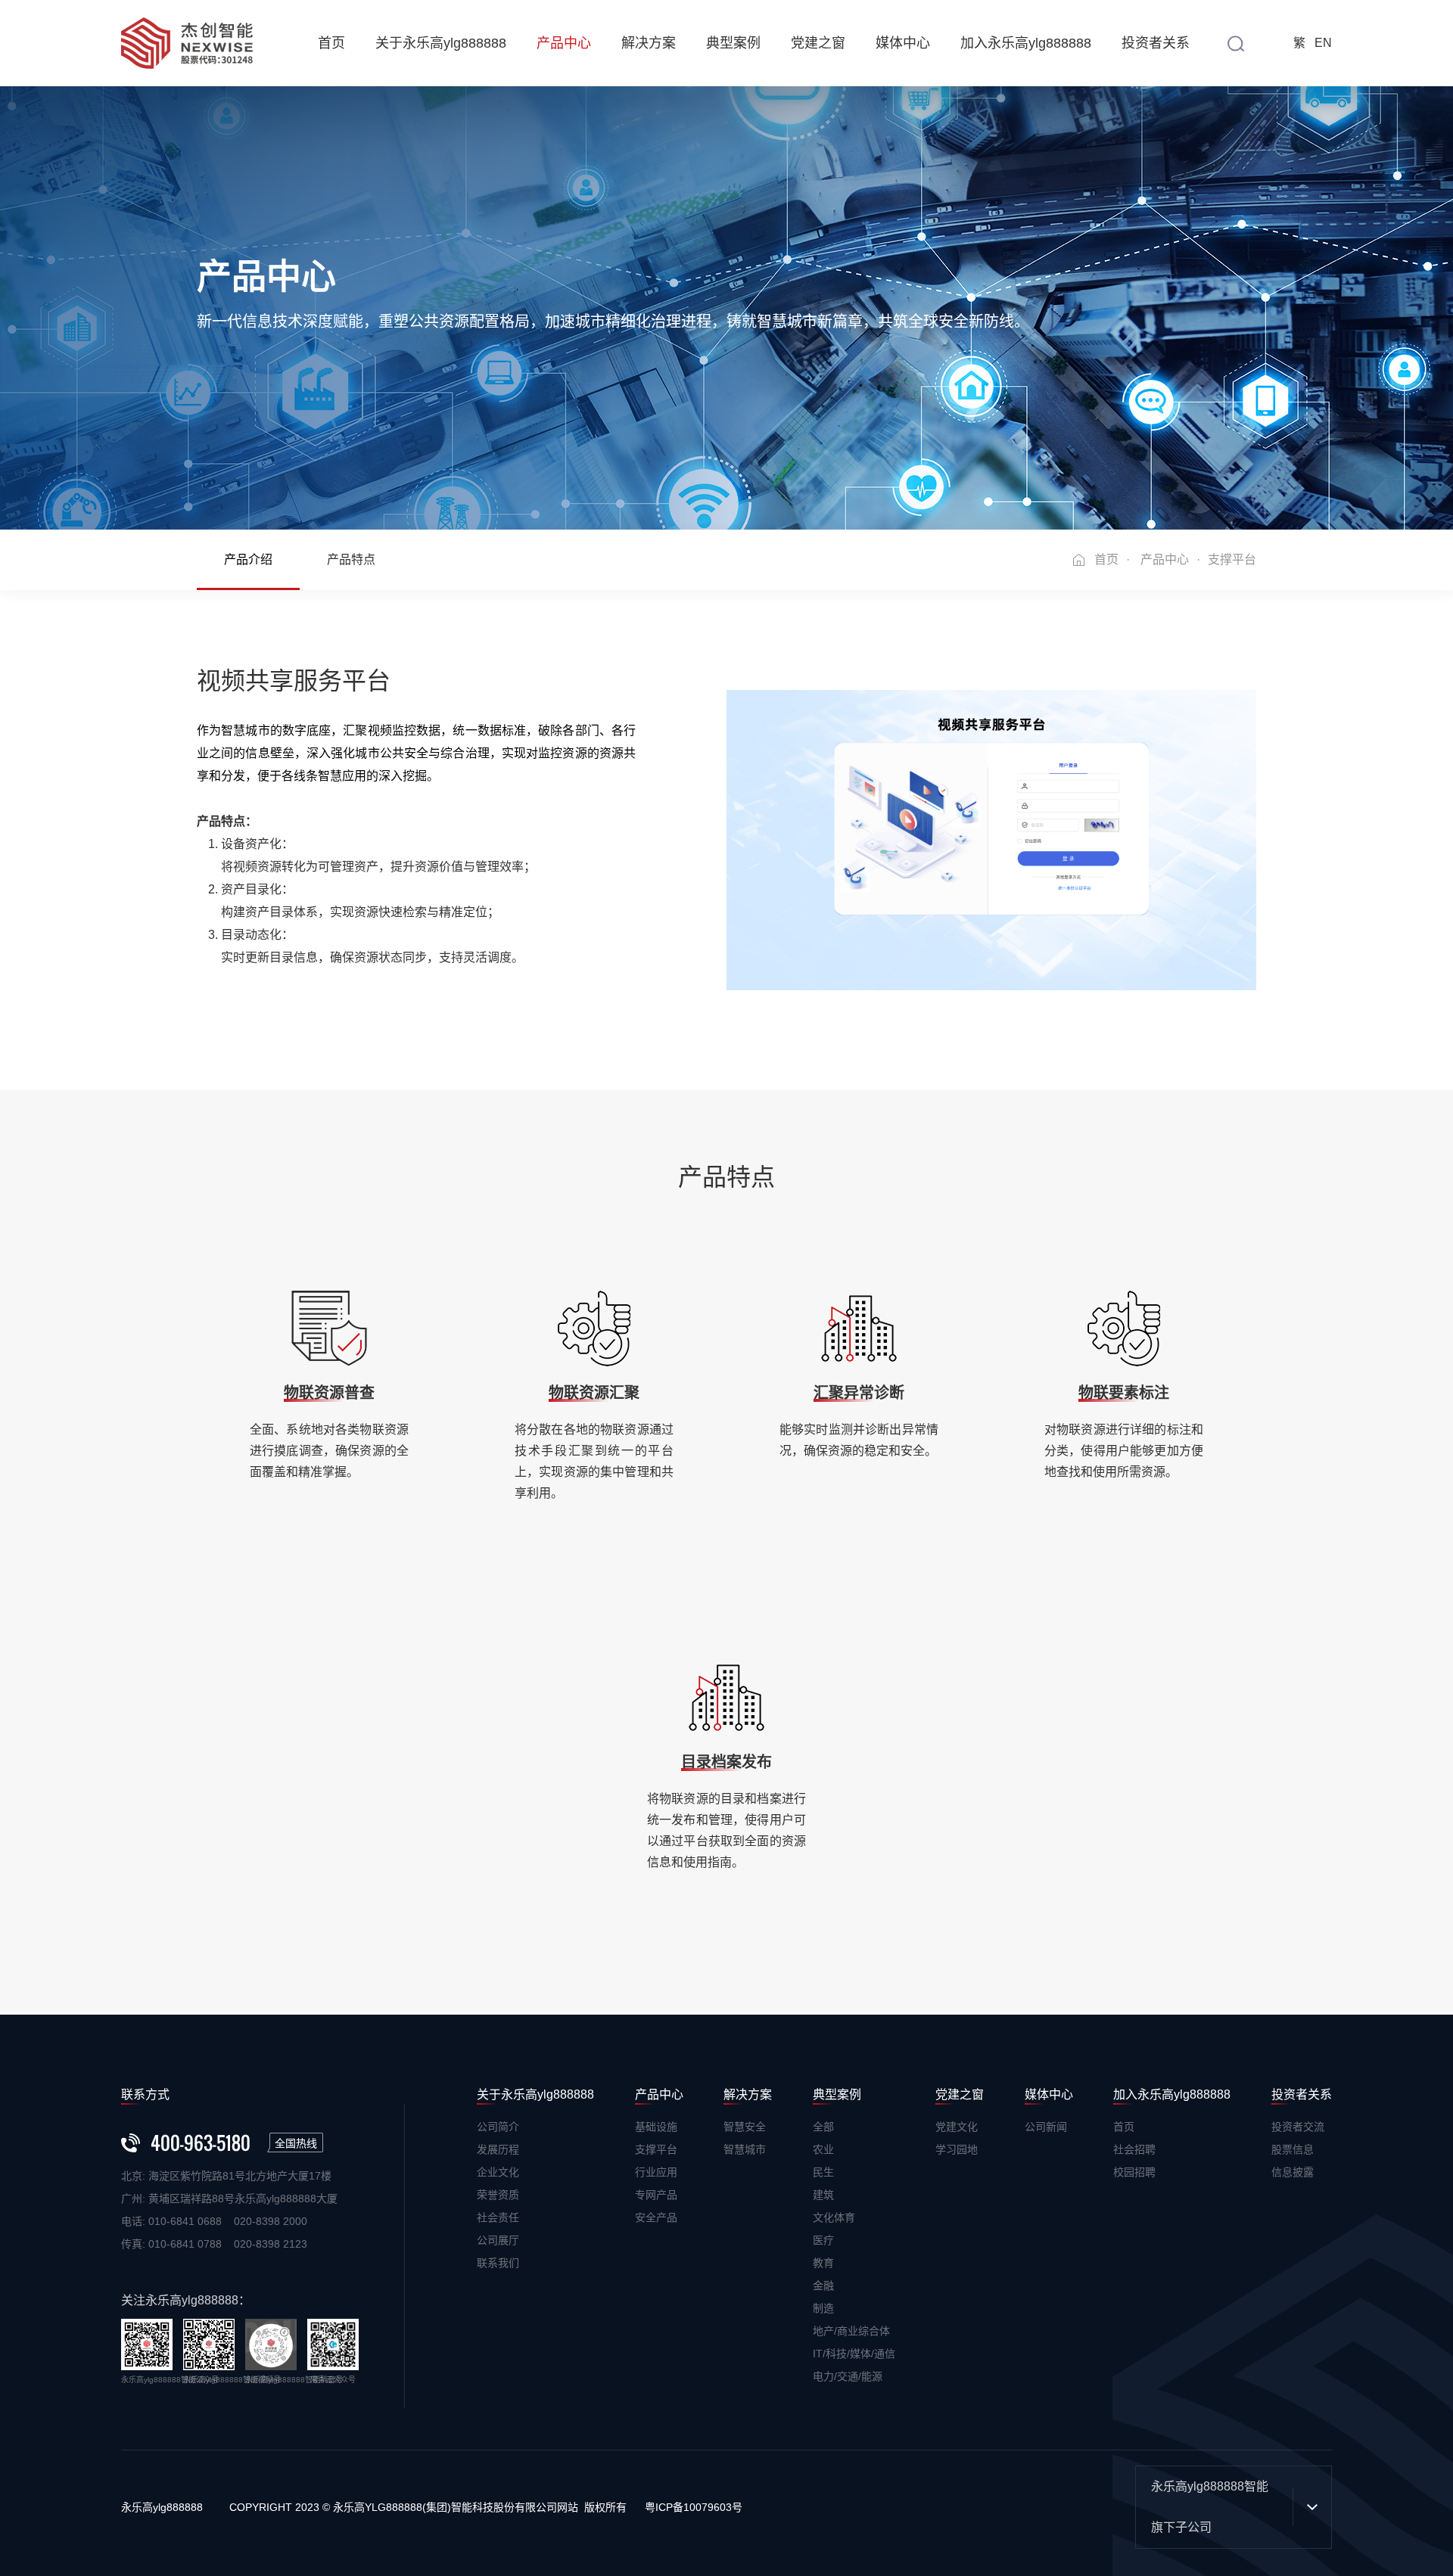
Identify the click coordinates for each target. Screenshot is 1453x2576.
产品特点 (351, 559)
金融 (823, 2285)
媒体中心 (903, 43)
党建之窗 (818, 43)
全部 (823, 2127)
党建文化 (957, 2127)
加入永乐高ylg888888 (1026, 43)
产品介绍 (248, 559)
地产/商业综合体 (851, 2331)
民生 (823, 2172)
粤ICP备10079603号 (694, 2507)
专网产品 (656, 2195)
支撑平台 (656, 2149)
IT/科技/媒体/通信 (854, 2354)
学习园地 (957, 2149)
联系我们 (498, 2263)
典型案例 (733, 43)
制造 (823, 2308)
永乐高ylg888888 (162, 2507)
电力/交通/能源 (848, 2376)
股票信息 (1293, 2149)
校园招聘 (1134, 2172)
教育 (823, 2263)
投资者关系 (1156, 43)
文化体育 (834, 2217)
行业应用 (656, 2172)
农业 (823, 2149)
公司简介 (498, 2127)
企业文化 (498, 2172)
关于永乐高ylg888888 (441, 43)
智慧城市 (745, 2149)
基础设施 (656, 2127)
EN (1323, 43)
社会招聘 (1134, 2149)
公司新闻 (1046, 2127)
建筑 (823, 2195)
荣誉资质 (498, 2195)
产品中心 (564, 43)
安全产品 (656, 2217)
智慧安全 (745, 2127)
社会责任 (498, 2217)
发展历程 (498, 2149)
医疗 (823, 2240)
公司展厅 (498, 2240)
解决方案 (649, 43)
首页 (331, 43)
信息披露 (1293, 2172)
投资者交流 (1298, 2127)
